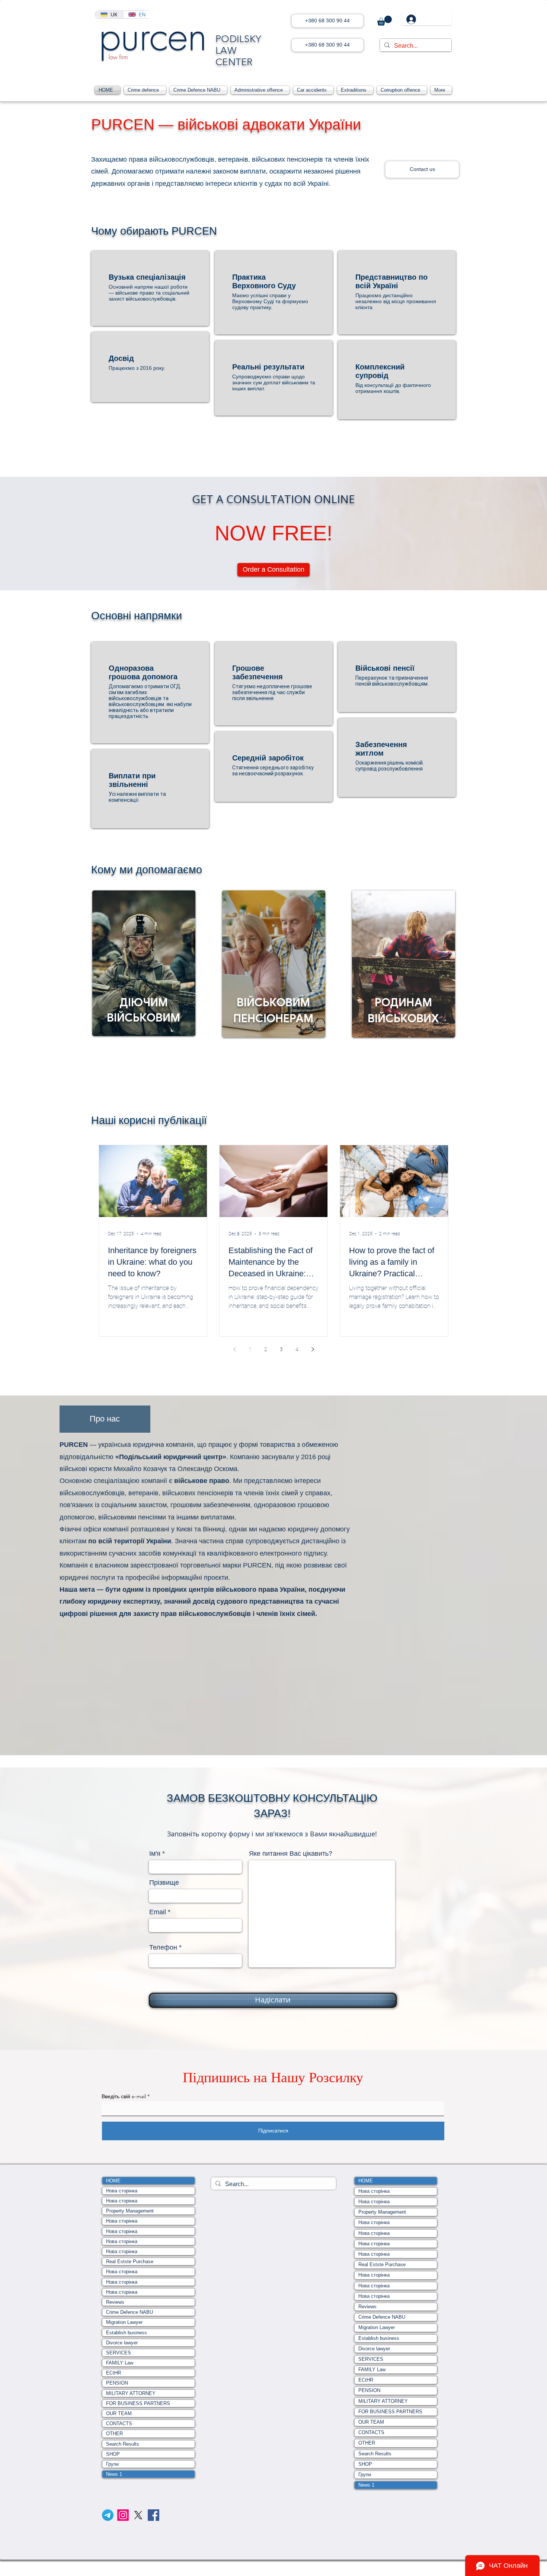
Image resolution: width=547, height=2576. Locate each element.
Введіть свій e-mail (124, 2096)
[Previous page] (234, 1349)
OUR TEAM (119, 2413)
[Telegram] (108, 2515)
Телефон (163, 1947)
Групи (112, 2464)
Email (158, 1912)
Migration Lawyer (124, 2322)
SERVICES (119, 2353)
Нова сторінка (122, 2191)
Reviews (115, 2302)
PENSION (117, 2383)
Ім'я (155, 1854)
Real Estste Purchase (130, 2261)
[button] (384, 21)
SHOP (113, 2454)
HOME (113, 2181)
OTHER (114, 2434)
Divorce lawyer (122, 2343)
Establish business (127, 2333)
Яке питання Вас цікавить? (291, 1854)
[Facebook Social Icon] (153, 2515)
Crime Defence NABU (129, 2312)
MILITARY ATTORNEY (131, 2393)
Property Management (130, 2211)
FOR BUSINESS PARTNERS (138, 2403)
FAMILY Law (120, 2363)
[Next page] (313, 1349)
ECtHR (113, 2373)
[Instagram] (123, 2515)
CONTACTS (119, 2423)
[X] (138, 2515)
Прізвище (164, 1883)
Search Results (123, 2444)
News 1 (114, 2474)
